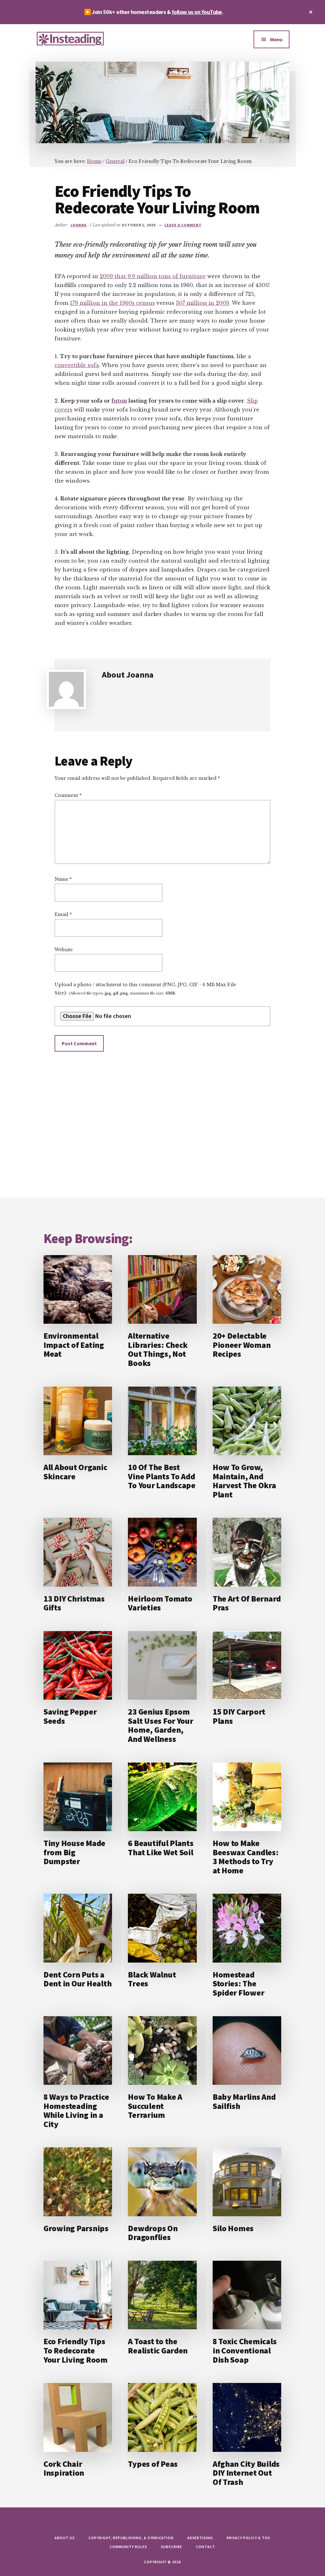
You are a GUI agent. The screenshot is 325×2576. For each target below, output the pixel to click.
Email (63, 914)
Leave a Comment (183, 225)
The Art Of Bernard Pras (247, 1603)
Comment (68, 795)
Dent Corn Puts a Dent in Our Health (77, 1979)
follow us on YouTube (197, 12)
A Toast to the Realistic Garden (158, 2346)
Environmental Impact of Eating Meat (74, 1345)
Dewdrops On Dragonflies (153, 2233)
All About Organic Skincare (75, 1472)
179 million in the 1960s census (112, 303)
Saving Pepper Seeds (70, 1716)
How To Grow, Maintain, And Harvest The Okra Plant (244, 1481)
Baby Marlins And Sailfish (244, 2101)
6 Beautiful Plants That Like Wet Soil (161, 1848)
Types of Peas (153, 2464)
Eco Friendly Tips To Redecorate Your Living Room (76, 2350)
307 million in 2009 (202, 303)
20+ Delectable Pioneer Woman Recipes (242, 1345)
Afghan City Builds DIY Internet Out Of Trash (246, 2473)
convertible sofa (77, 365)
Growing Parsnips (76, 2228)
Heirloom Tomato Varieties (160, 1603)
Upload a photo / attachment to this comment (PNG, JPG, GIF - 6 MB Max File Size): (145, 989)
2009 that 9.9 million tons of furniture (153, 276)
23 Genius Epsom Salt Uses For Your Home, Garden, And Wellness (160, 1725)
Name (63, 879)
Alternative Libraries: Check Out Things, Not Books (158, 1349)
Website (64, 950)
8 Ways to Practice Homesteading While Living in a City (76, 2110)
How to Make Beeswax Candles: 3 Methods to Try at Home (246, 1857)
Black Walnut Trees (152, 1979)
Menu (276, 39)
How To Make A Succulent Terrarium (155, 2106)
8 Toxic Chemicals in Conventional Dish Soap (245, 2350)
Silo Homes (233, 2228)
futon (119, 401)
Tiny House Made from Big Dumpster (74, 1852)
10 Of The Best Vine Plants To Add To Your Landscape (162, 1476)
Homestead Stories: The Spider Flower (239, 1984)
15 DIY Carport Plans (239, 1716)
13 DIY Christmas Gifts (74, 1603)
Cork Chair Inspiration (64, 2468)
